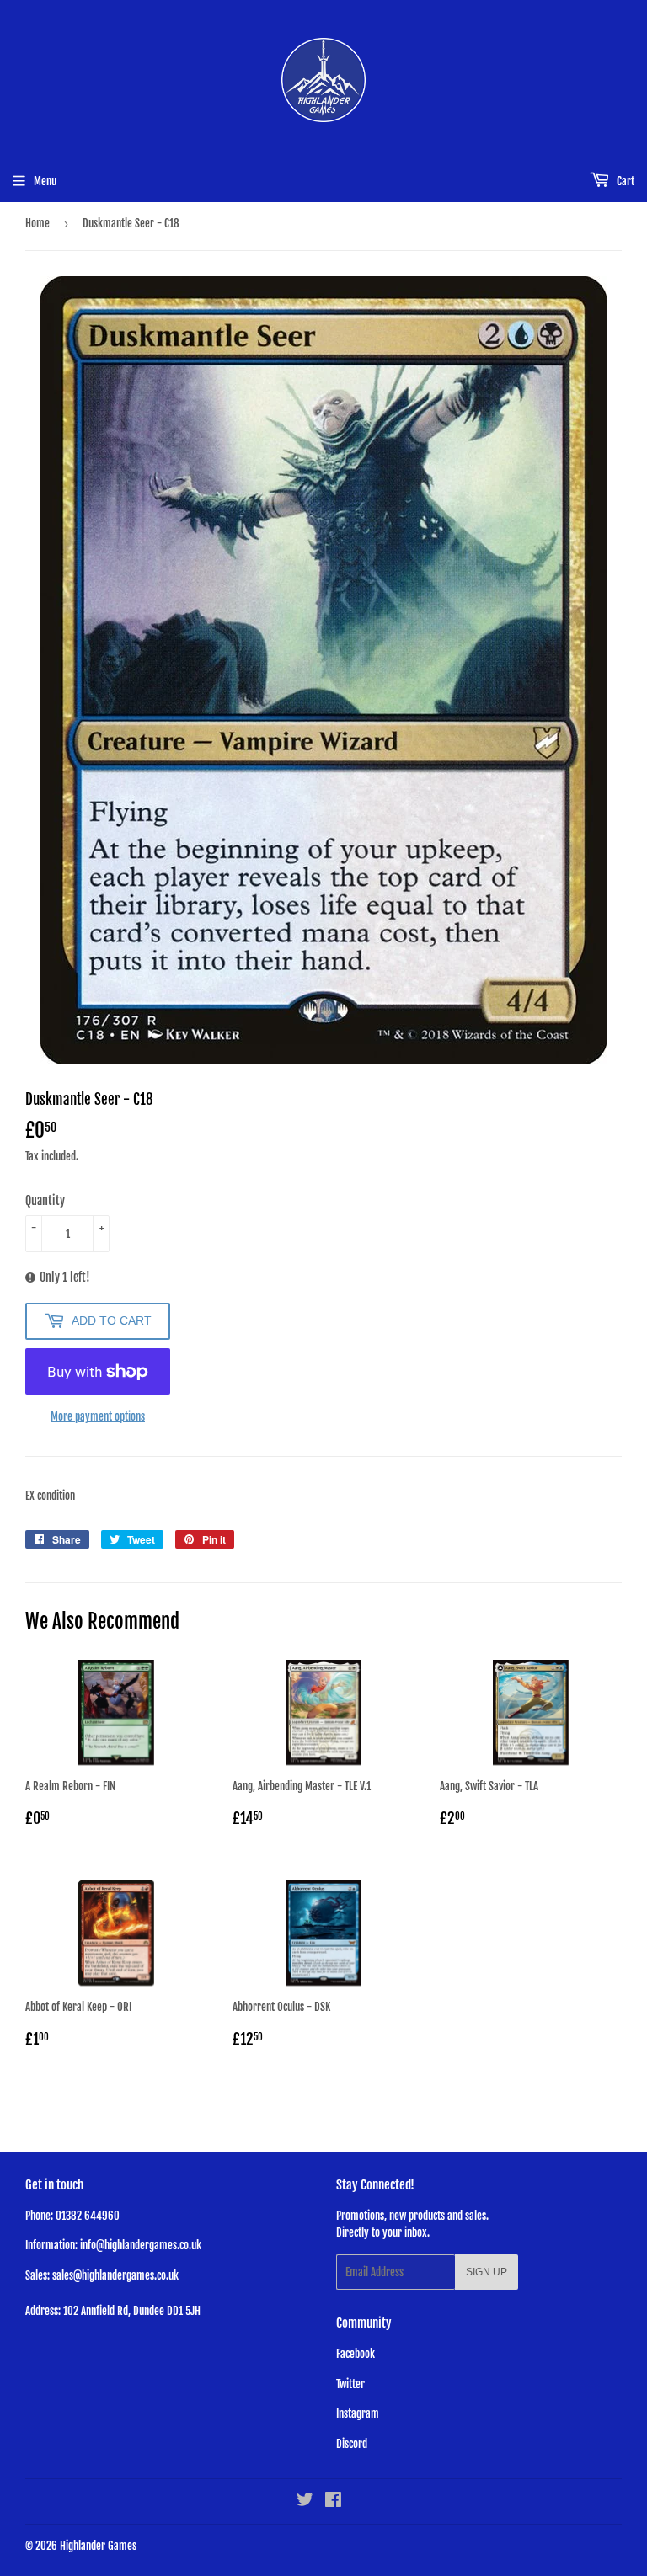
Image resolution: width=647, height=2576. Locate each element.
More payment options (98, 1416)
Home (37, 223)
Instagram (358, 2413)
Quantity (45, 1200)
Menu (45, 181)
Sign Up (487, 2272)
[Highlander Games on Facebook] (333, 2502)
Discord (352, 2444)
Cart (624, 181)
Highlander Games (98, 2546)
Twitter (350, 2384)
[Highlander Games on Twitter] (305, 2502)
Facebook (356, 2354)
